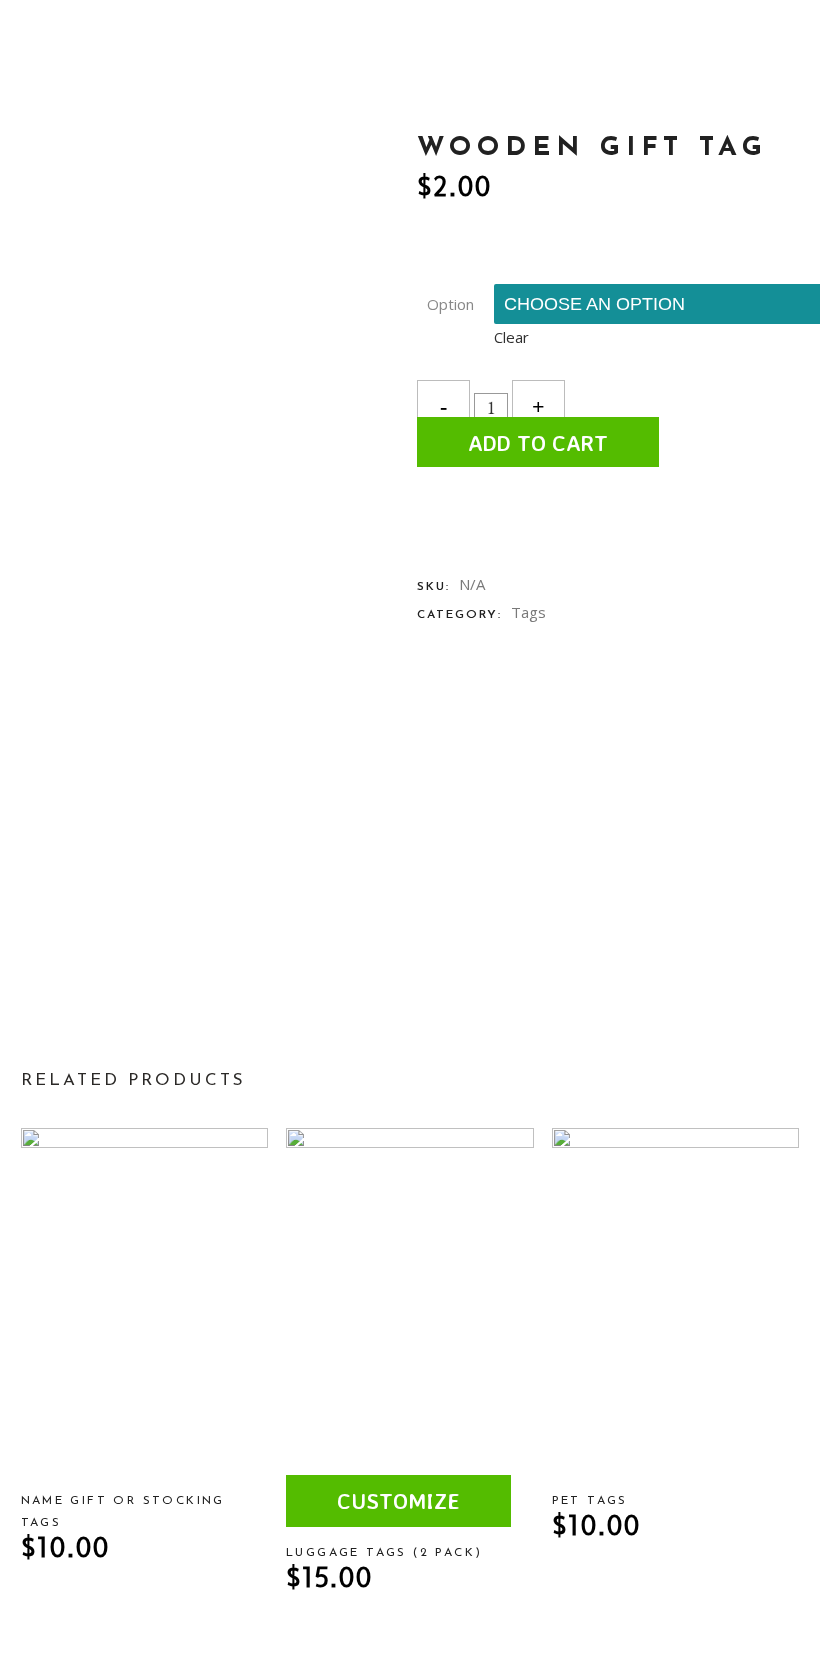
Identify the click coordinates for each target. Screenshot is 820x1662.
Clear (511, 337)
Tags (528, 612)
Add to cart (538, 442)
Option (450, 304)
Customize (398, 1500)
